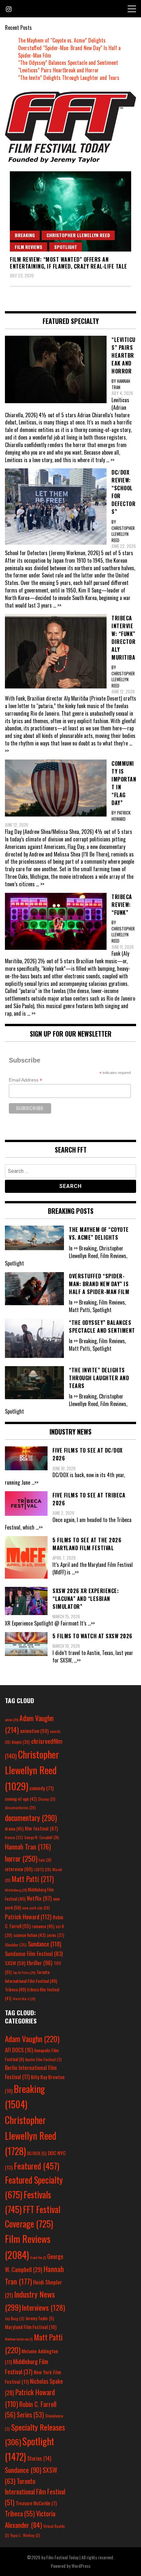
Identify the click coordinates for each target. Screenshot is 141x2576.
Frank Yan (38, 2257)
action (11, 1720)
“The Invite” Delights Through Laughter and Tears (69, 78)
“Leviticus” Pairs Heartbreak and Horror (58, 70)
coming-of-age (21, 1799)
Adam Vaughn (32, 2039)
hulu (45, 1860)
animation (34, 1731)
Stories (39, 2458)
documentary (31, 1818)
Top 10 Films (24, 1972)
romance (43, 1926)
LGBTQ (42, 1870)
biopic (21, 1742)
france (14, 1837)
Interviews (43, 2307)
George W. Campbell (42, 1837)
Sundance (45, 1944)
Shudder (16, 1945)
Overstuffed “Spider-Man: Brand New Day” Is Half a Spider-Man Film (69, 52)
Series (30, 2415)
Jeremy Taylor (40, 2318)
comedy (41, 1788)
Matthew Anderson (19, 2339)
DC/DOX (37, 2153)
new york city (36, 1908)
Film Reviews (29, 247)
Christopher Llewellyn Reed (78, 235)
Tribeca (15, 1989)
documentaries (20, 1808)
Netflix (39, 1898)
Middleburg (16, 1890)
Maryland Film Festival (31, 2327)
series (56, 1935)
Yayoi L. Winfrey (25, 2535)
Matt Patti (33, 1879)
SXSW (15, 1963)
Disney (47, 1799)
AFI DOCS (19, 2050)
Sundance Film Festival (34, 1954)
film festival (41, 1828)
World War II (24, 1999)
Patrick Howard (28, 1917)
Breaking (25, 235)
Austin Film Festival (43, 2059)
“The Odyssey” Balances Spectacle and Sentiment (68, 63)
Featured (37, 2166)
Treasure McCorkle (36, 2503)
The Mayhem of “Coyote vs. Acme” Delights (62, 40)
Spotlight (66, 247)
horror (21, 1858)
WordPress (81, 2566)
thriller (40, 1963)
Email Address (26, 1080)
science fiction (30, 1935)
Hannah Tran (28, 1847)
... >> (110, 460)
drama (14, 1829)
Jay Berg (15, 2318)
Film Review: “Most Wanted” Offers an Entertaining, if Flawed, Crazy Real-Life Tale (69, 263)
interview (19, 1869)
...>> (35, 1482)
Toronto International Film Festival (35, 2492)
